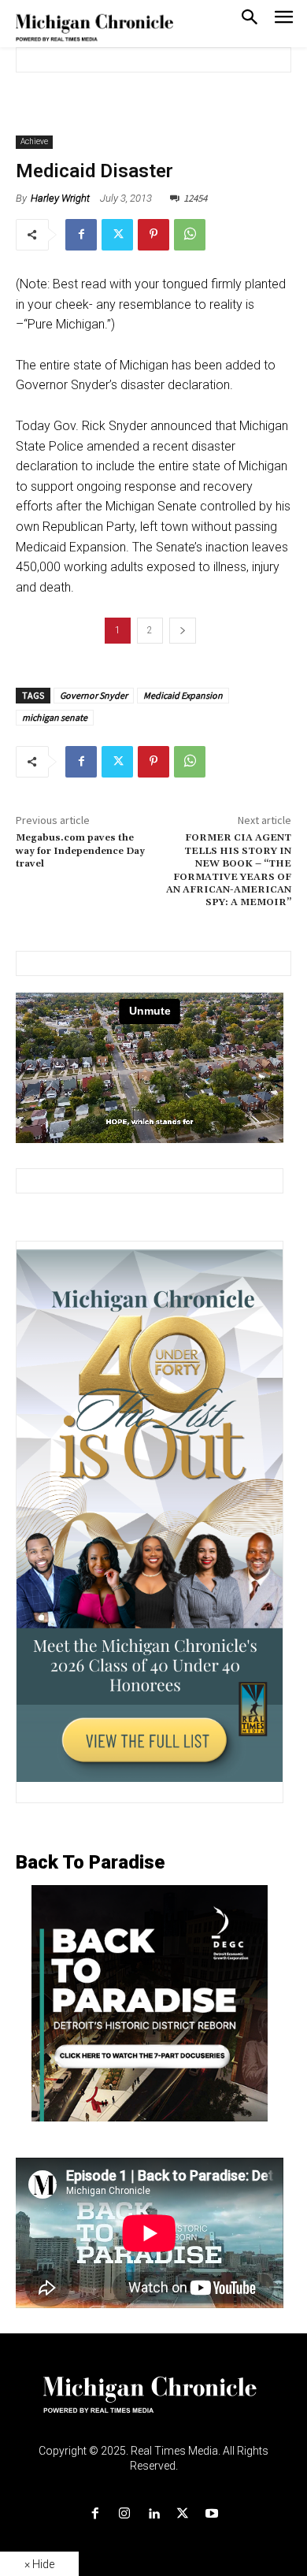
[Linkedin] (153, 2514)
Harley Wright (60, 198)
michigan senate (55, 717)
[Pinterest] (153, 235)
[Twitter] (117, 235)
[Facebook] (81, 235)
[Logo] (154, 2404)
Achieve (34, 141)
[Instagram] (124, 2514)
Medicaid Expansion (183, 695)
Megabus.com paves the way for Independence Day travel (80, 851)
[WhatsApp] (190, 235)
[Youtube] (212, 2514)
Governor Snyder (94, 695)
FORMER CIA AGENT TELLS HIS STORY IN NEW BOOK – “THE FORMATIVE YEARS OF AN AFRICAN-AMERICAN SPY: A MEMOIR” (229, 870)
